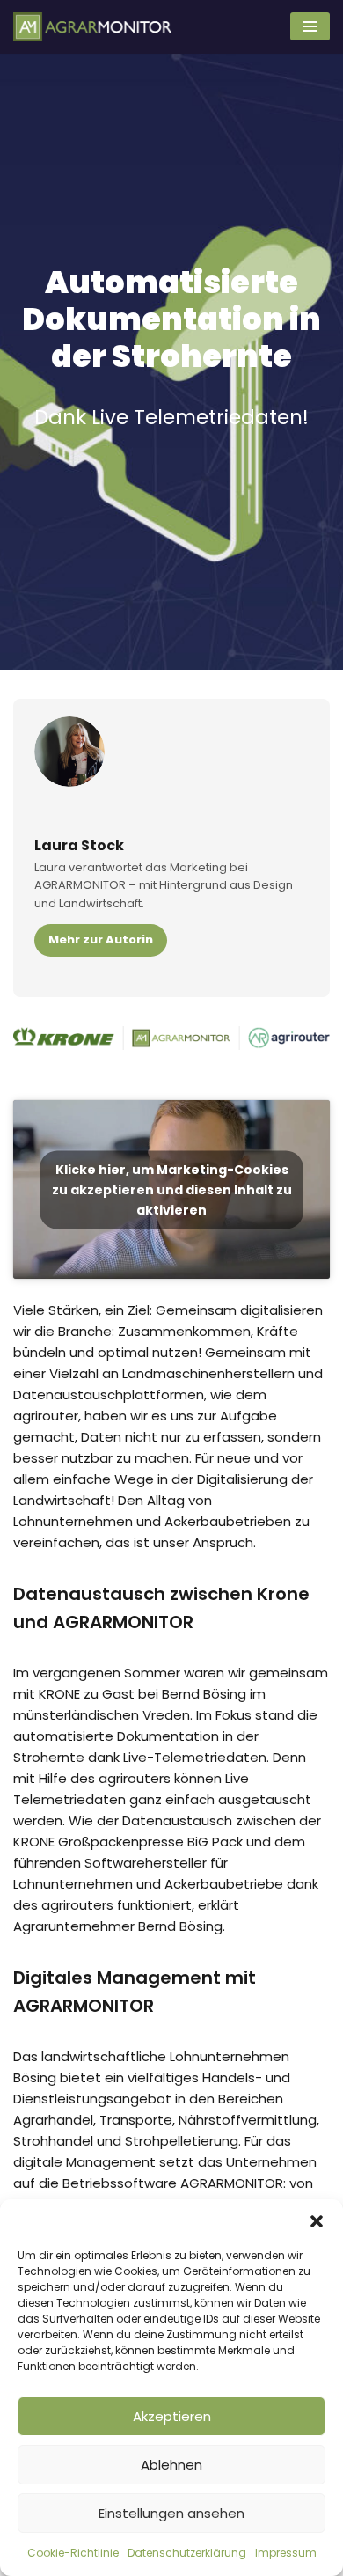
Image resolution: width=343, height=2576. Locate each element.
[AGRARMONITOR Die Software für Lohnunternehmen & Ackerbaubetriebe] (92, 27)
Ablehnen (171, 2465)
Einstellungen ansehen (171, 2513)
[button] (317, 2221)
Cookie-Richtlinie (73, 2553)
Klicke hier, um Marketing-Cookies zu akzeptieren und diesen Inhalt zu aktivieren (172, 1189)
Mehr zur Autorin (101, 939)
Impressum (286, 2553)
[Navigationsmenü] (310, 26)
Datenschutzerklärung (187, 2553)
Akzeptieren (172, 2416)
